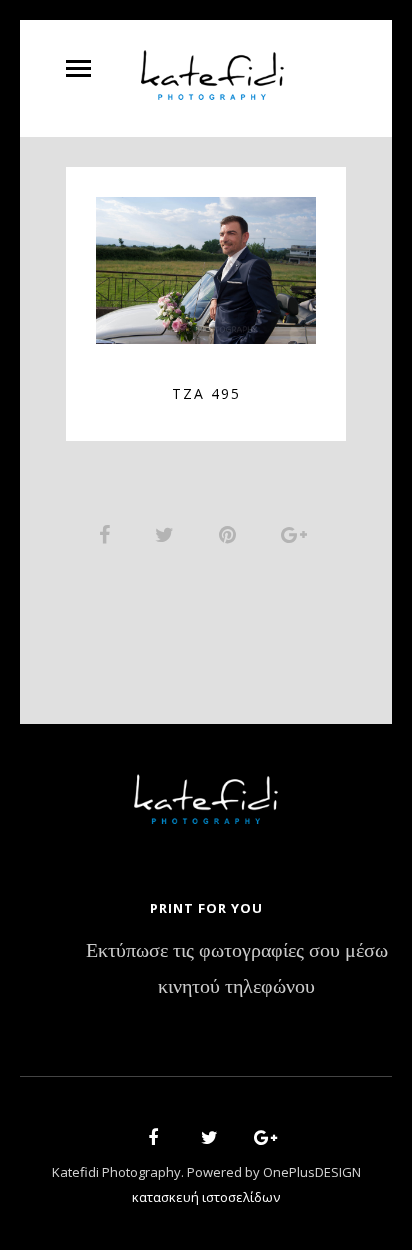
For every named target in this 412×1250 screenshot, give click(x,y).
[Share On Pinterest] (231, 534)
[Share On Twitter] (168, 534)
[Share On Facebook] (108, 534)
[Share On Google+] (297, 534)
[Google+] (259, 1140)
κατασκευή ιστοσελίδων (206, 1197)
